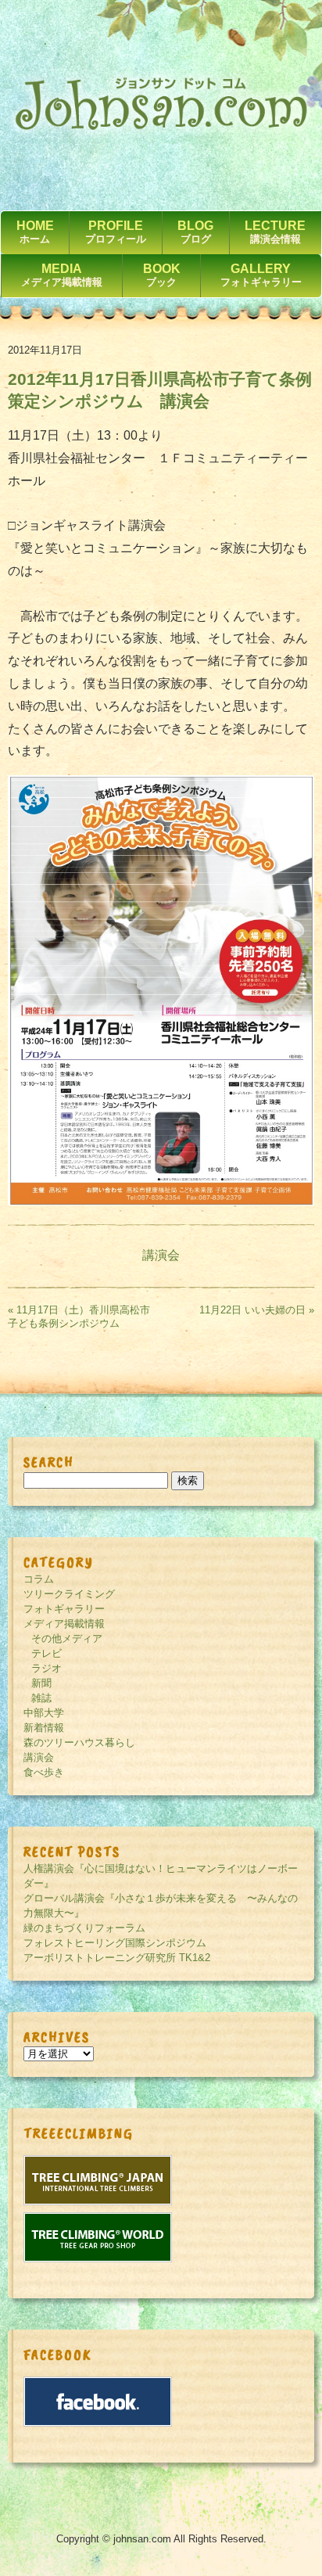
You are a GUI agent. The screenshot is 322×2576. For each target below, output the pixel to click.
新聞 (41, 1683)
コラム (39, 1579)
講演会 (161, 1255)
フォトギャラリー (64, 1609)
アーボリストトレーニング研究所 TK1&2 (117, 1958)
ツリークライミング (69, 1594)
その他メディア (67, 1638)
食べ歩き (44, 1772)
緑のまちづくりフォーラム (84, 1928)
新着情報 (44, 1728)
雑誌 (41, 1698)
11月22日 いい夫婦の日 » (257, 1310)
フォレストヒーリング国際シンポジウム (115, 1943)
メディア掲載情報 (64, 1624)
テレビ (47, 1653)
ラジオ (47, 1668)
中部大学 (44, 1713)
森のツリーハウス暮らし (79, 1742)
